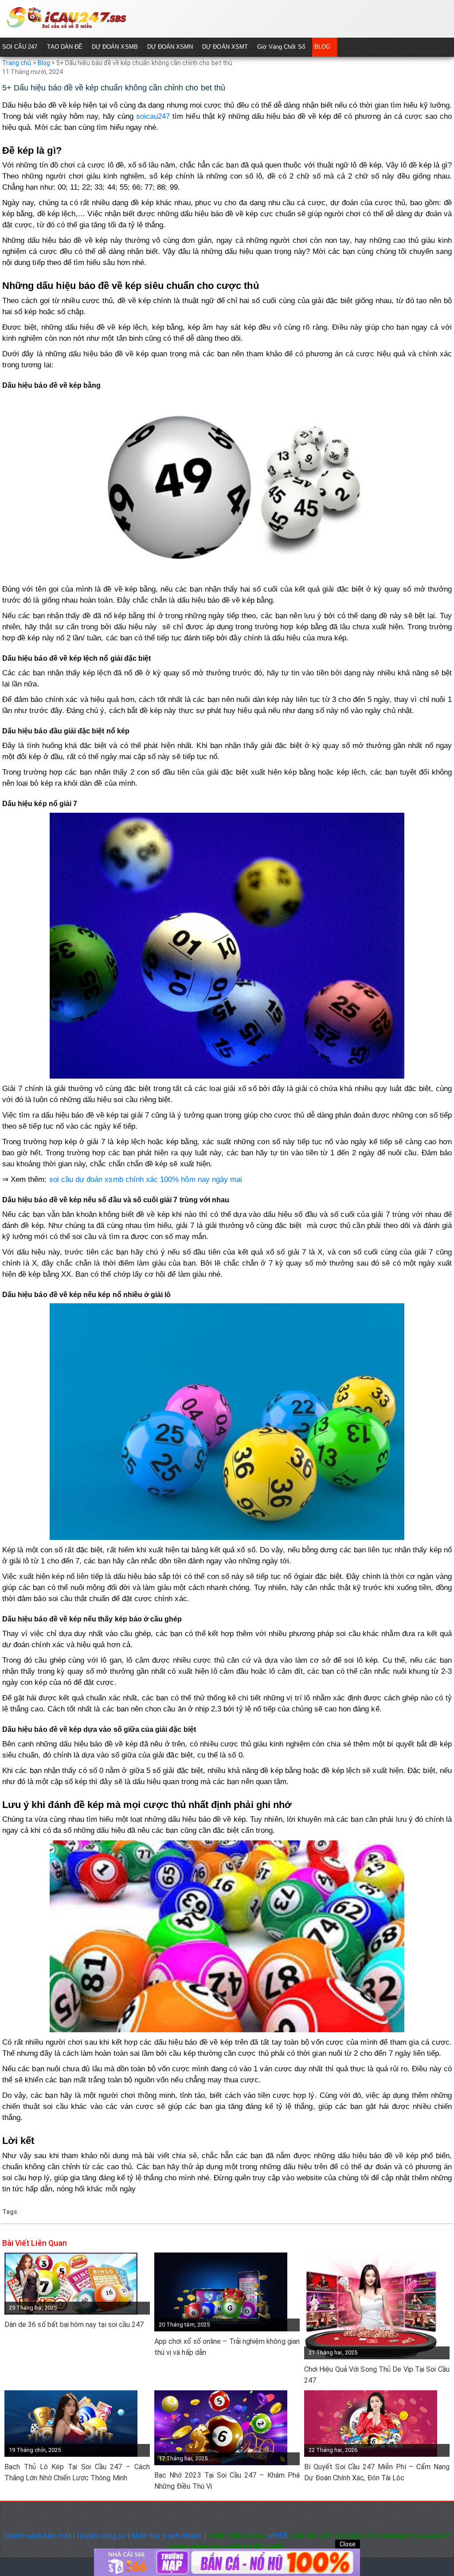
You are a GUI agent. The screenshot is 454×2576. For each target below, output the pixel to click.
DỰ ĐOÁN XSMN (170, 47)
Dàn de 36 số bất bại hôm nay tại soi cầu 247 (74, 2325)
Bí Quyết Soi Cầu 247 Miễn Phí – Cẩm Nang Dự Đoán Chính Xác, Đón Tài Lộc (377, 2472)
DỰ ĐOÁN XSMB (115, 47)
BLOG (322, 47)
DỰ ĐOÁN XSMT (225, 47)
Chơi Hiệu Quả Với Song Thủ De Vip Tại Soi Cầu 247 (377, 2375)
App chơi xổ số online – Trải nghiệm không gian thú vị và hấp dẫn (227, 2347)
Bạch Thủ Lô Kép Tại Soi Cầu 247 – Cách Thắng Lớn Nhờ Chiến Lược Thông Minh (77, 2472)
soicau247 (153, 116)
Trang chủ (17, 63)
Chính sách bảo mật (38, 2536)
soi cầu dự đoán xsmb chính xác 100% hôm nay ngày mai (146, 1179)
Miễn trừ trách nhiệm (167, 2536)
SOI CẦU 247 (20, 47)
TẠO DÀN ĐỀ (65, 47)
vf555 (278, 2536)
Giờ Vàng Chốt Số (281, 47)
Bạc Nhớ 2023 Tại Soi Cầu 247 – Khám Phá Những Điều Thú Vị (227, 2481)
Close (348, 2544)
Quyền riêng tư (102, 2536)
